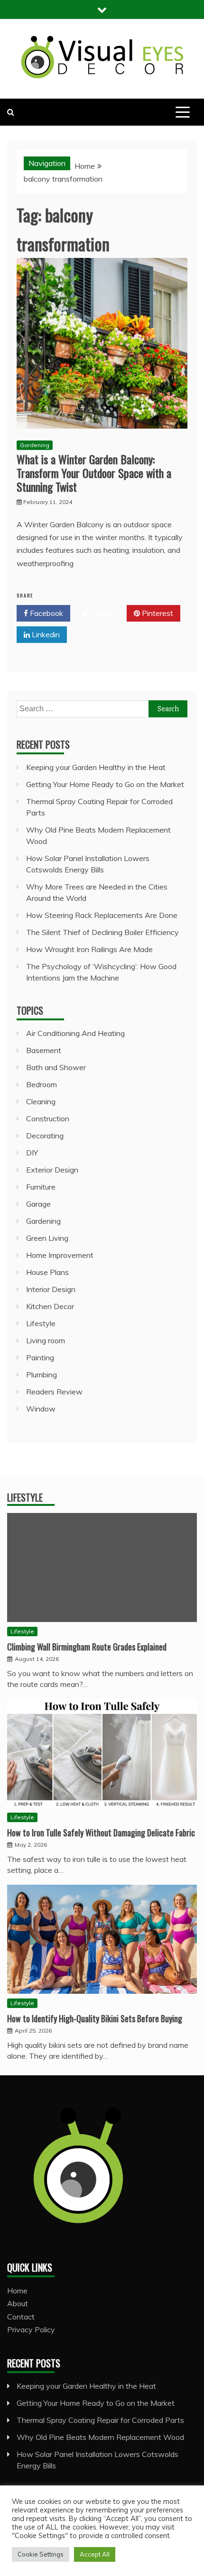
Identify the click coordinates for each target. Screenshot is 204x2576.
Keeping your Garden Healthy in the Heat (96, 767)
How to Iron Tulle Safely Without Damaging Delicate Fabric (101, 1833)
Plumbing (42, 1375)
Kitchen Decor (50, 1306)
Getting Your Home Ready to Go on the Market (105, 784)
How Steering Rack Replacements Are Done (102, 915)
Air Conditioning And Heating (75, 1033)
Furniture (41, 1187)
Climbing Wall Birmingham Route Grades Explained (87, 1647)
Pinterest (157, 613)
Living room (46, 1340)
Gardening (35, 445)
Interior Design (51, 1289)
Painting (40, 1357)
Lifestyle (41, 1323)
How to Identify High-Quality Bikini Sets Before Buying (95, 2018)
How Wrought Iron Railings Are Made (89, 949)
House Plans (47, 1272)
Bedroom (42, 1084)
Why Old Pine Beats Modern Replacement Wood (100, 2437)
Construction (48, 1118)
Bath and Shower (56, 1067)
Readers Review (54, 1392)
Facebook (46, 613)
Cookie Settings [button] (41, 2554)
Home (17, 2291)
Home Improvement (60, 1255)
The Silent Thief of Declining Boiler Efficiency (102, 932)
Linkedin (45, 634)
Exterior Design (52, 1170)
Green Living (47, 1238)
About (18, 2303)
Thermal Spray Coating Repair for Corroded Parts (100, 2420)
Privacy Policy (31, 2329)
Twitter (102, 613)
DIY (32, 1153)
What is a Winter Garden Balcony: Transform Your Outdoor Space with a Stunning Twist (94, 473)
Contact (21, 2317)
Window (41, 1409)
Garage (38, 1204)
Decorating (45, 1136)
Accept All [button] (95, 2554)
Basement (44, 1050)
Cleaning (41, 1101)
